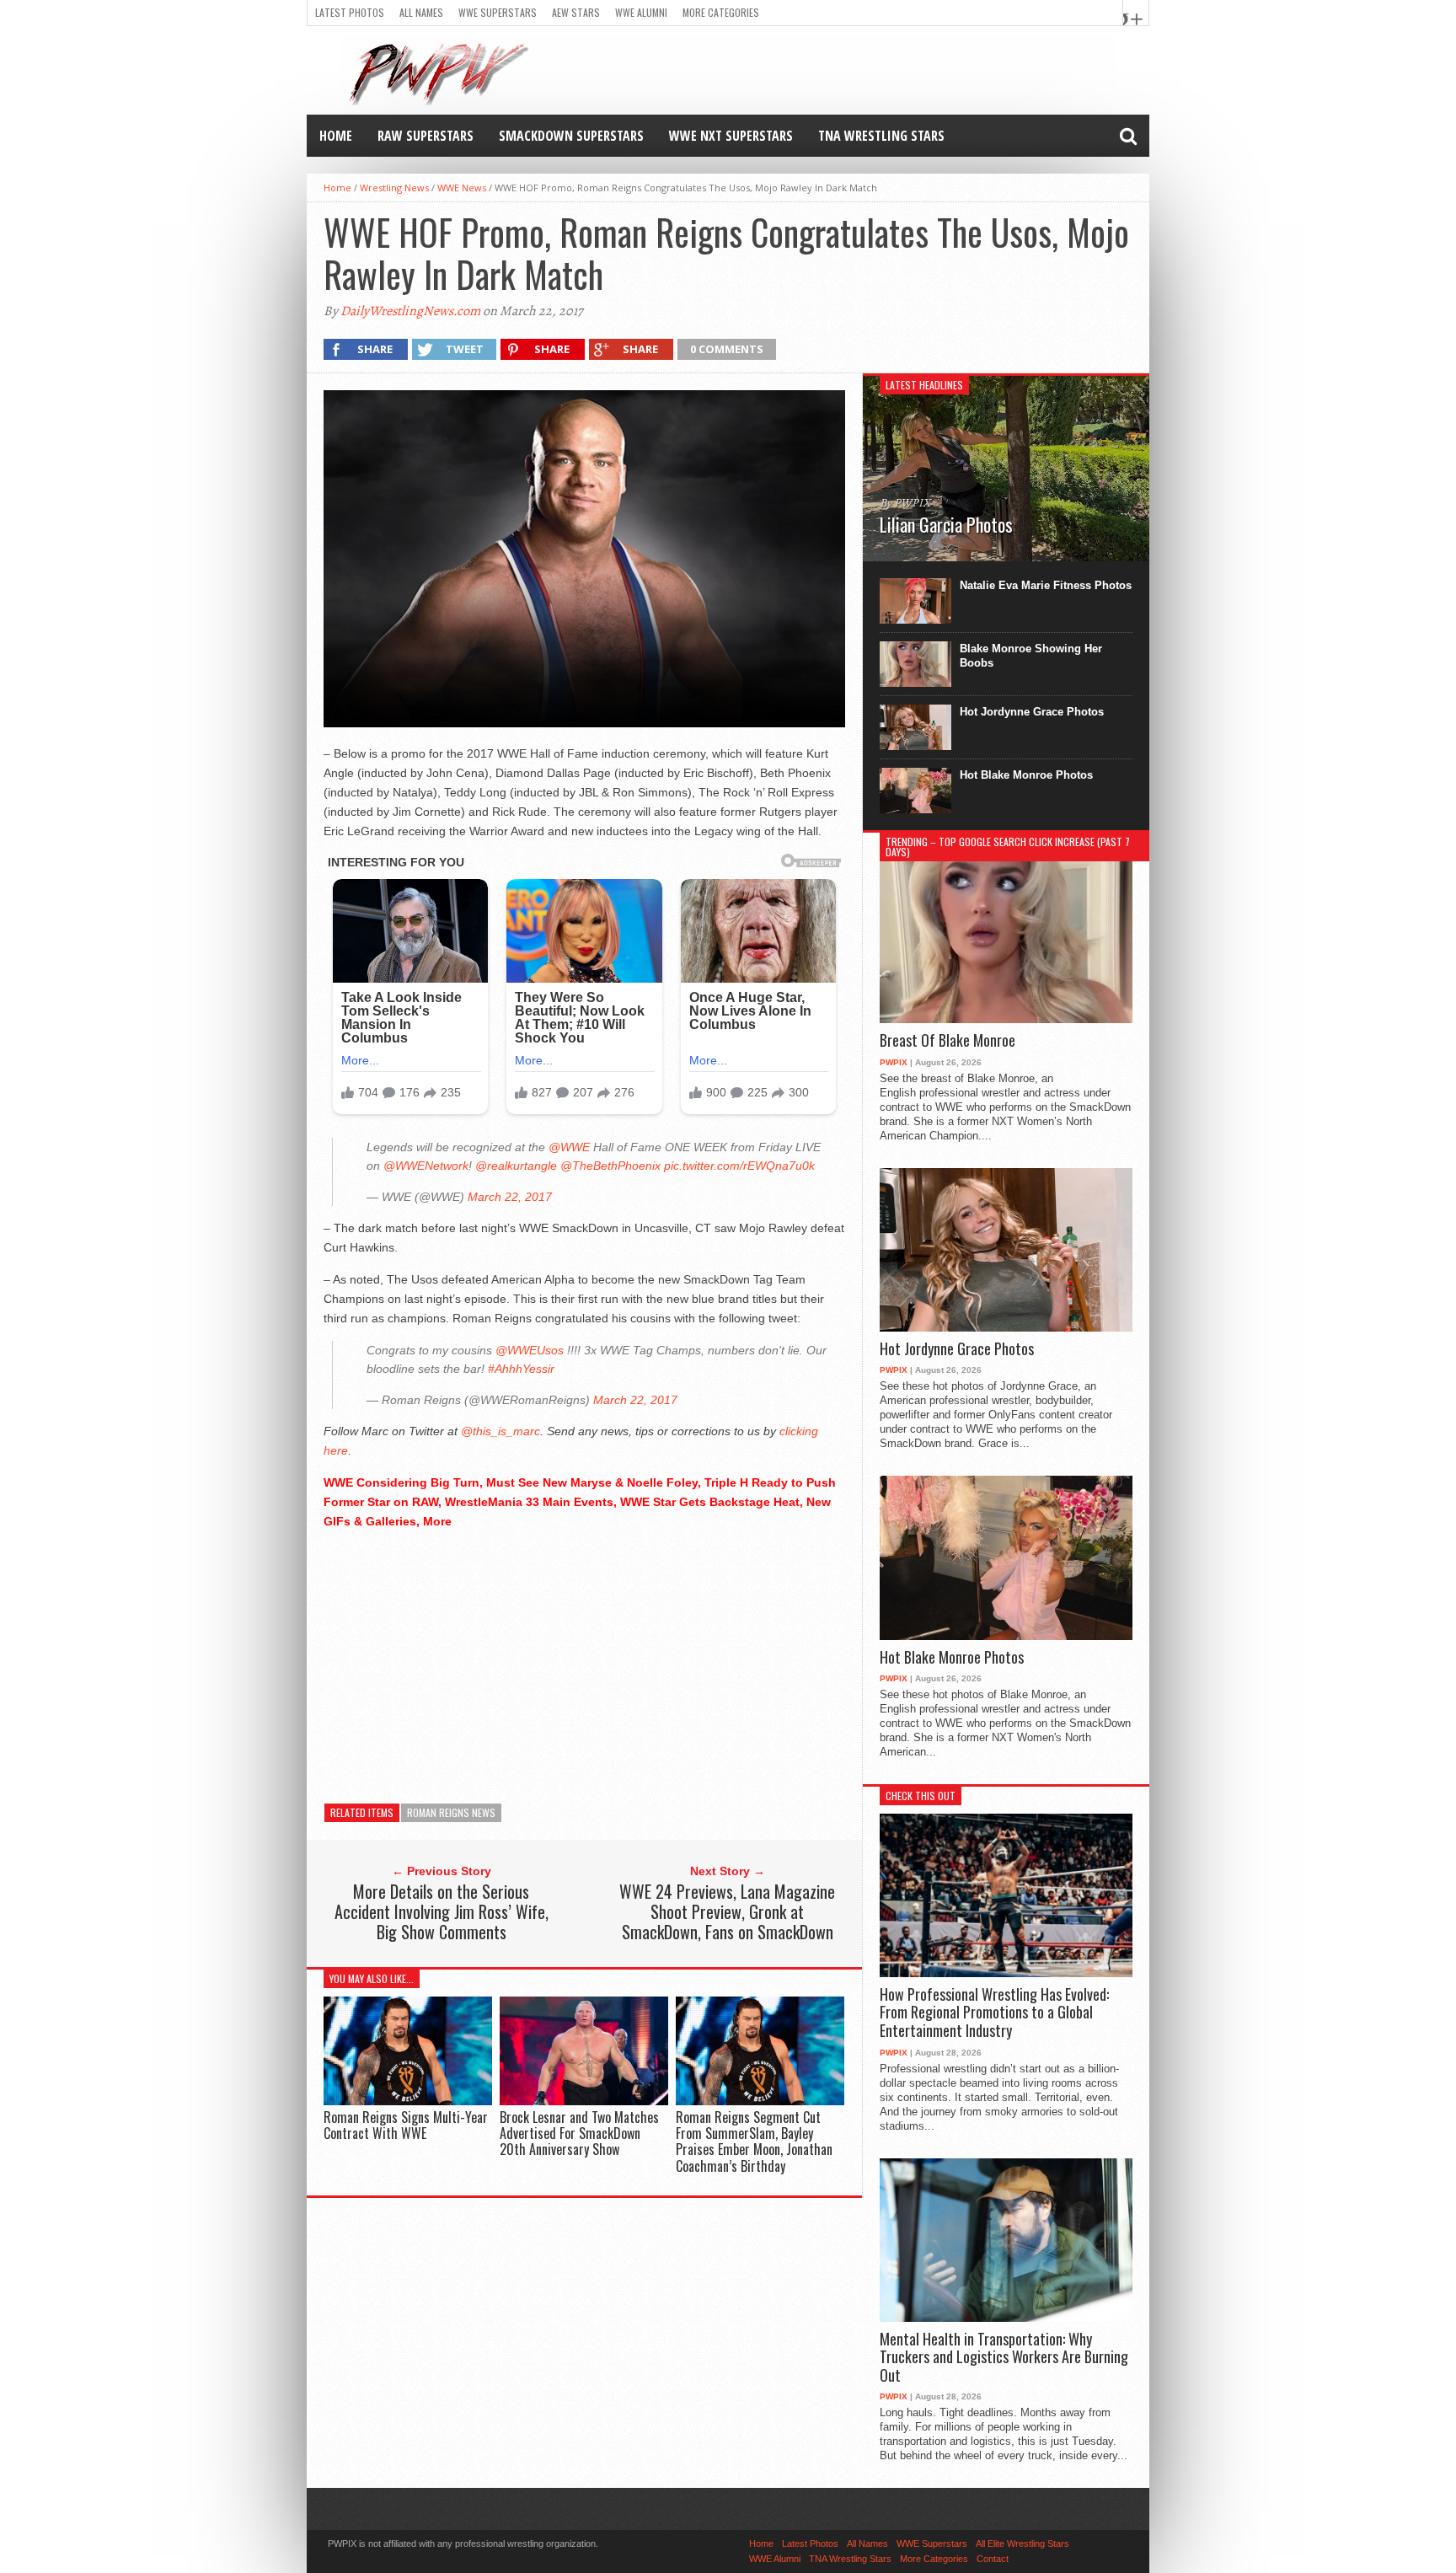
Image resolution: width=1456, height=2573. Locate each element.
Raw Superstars (426, 136)
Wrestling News (394, 188)
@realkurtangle (516, 1166)
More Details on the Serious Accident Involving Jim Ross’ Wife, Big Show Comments (442, 1911)
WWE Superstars (498, 12)
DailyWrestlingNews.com (410, 311)
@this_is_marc (500, 1431)
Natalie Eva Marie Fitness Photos (1046, 585)
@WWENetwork (426, 1166)
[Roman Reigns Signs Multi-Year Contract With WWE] (408, 2101)
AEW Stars (576, 12)
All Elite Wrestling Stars (1022, 2544)
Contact (993, 2559)
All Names (421, 12)
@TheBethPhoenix (610, 1166)
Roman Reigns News (451, 1812)
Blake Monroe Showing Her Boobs (1031, 656)
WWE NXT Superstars (731, 136)
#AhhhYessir (521, 1369)
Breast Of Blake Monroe (947, 1041)
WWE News (462, 188)
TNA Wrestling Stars (881, 136)
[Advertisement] (584, 1662)
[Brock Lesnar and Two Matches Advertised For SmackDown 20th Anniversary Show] (584, 2101)
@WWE (569, 1147)
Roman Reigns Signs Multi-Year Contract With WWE (406, 2125)
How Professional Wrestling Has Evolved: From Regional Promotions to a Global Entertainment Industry (994, 2013)
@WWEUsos (530, 1350)
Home (336, 136)
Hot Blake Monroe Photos (1026, 775)
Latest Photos (350, 12)
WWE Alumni (641, 12)
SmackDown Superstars (571, 136)
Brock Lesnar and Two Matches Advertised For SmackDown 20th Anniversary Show (579, 2133)
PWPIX (894, 1062)
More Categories (721, 12)
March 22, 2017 (510, 1197)
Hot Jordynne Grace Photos (1032, 712)
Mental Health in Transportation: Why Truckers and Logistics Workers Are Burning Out (1004, 2358)
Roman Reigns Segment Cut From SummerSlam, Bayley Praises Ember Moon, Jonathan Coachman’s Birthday (754, 2141)
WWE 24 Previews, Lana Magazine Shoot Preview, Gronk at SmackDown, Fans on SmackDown (727, 1911)
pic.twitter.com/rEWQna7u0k (739, 1166)
